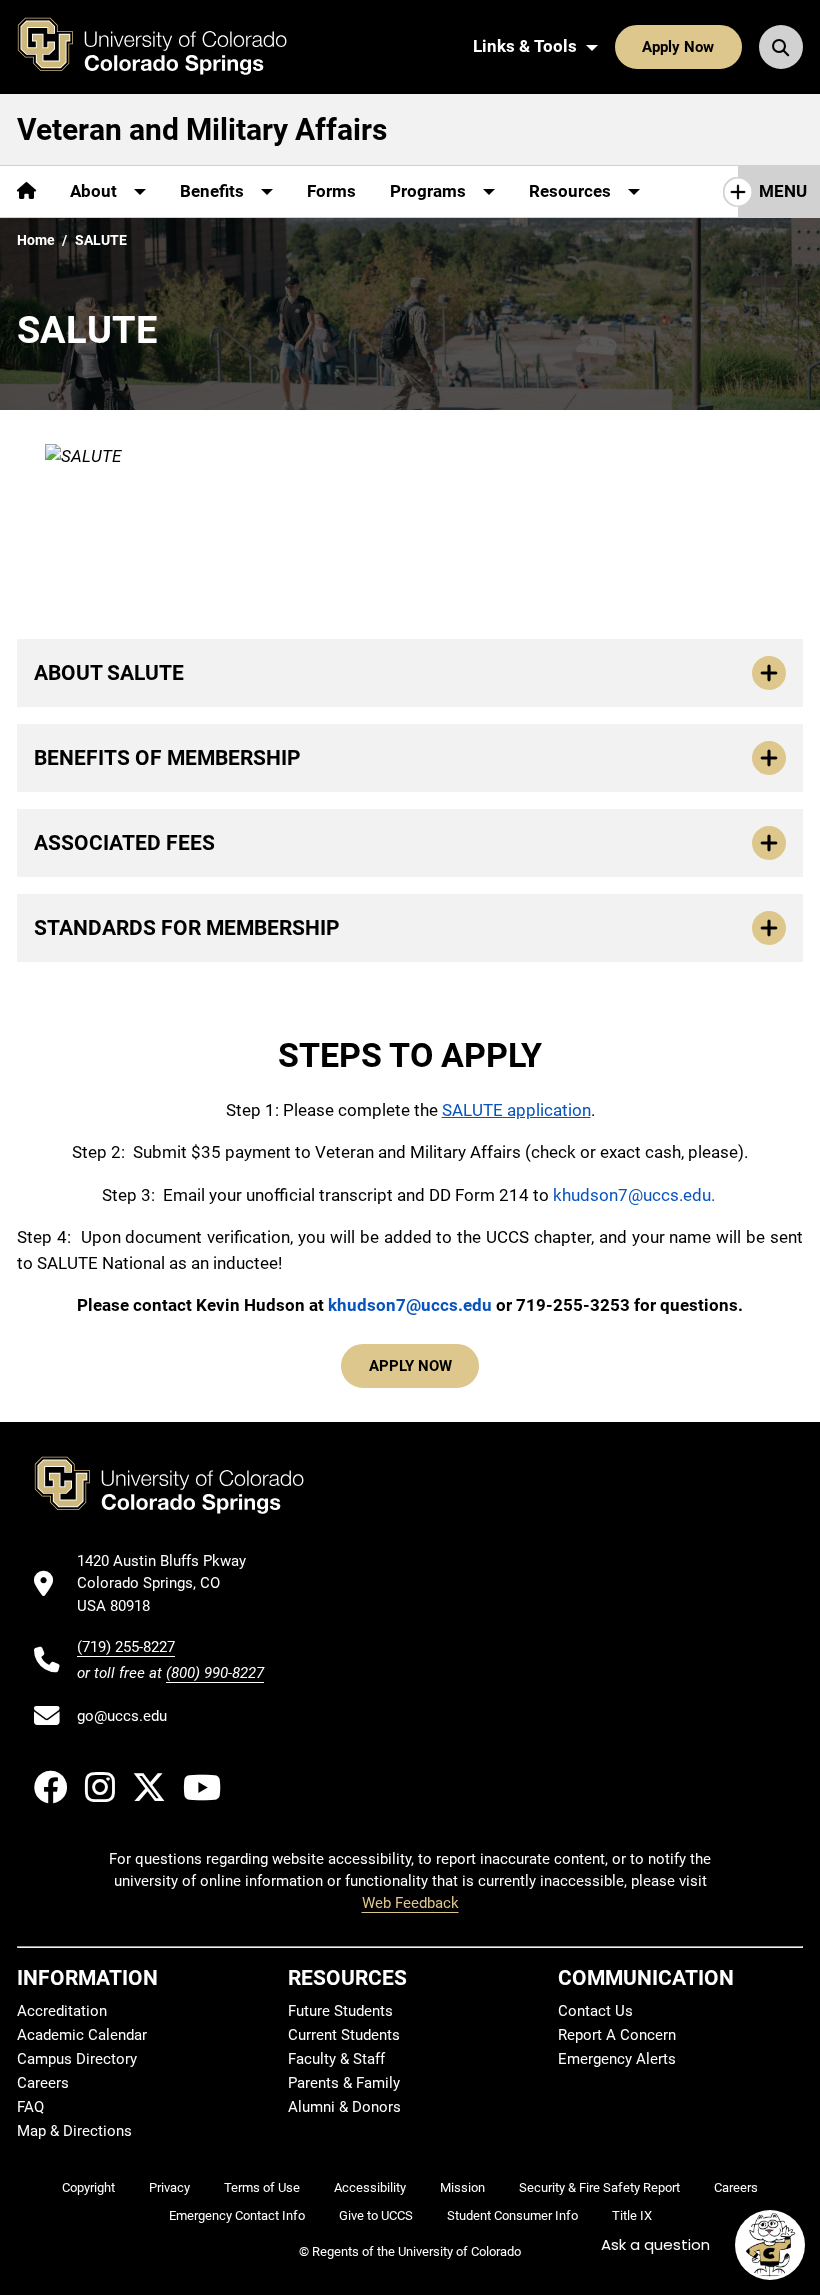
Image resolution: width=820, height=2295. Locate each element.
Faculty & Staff (336, 2059)
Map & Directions (74, 2131)
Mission (462, 2187)
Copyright (88, 2187)
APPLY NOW (410, 1366)
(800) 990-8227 (215, 1673)
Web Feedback (410, 1903)
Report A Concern (617, 2035)
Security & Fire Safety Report (599, 2187)
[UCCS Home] (167, 47)
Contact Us (595, 2011)
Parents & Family (344, 2083)
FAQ (30, 2107)
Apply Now (678, 47)
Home (36, 240)
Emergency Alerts (617, 2059)
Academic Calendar (82, 2035)
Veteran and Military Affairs (202, 129)
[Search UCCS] (781, 47)
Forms (331, 191)
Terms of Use (262, 2187)
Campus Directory (77, 2059)
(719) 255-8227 (126, 1647)
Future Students (340, 2011)
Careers (43, 2083)
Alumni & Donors (344, 2107)
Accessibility (370, 2187)
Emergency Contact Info (237, 2215)
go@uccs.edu (122, 1716)
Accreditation (62, 2011)
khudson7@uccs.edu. (636, 1195)
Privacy (169, 2187)
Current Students (344, 2035)
